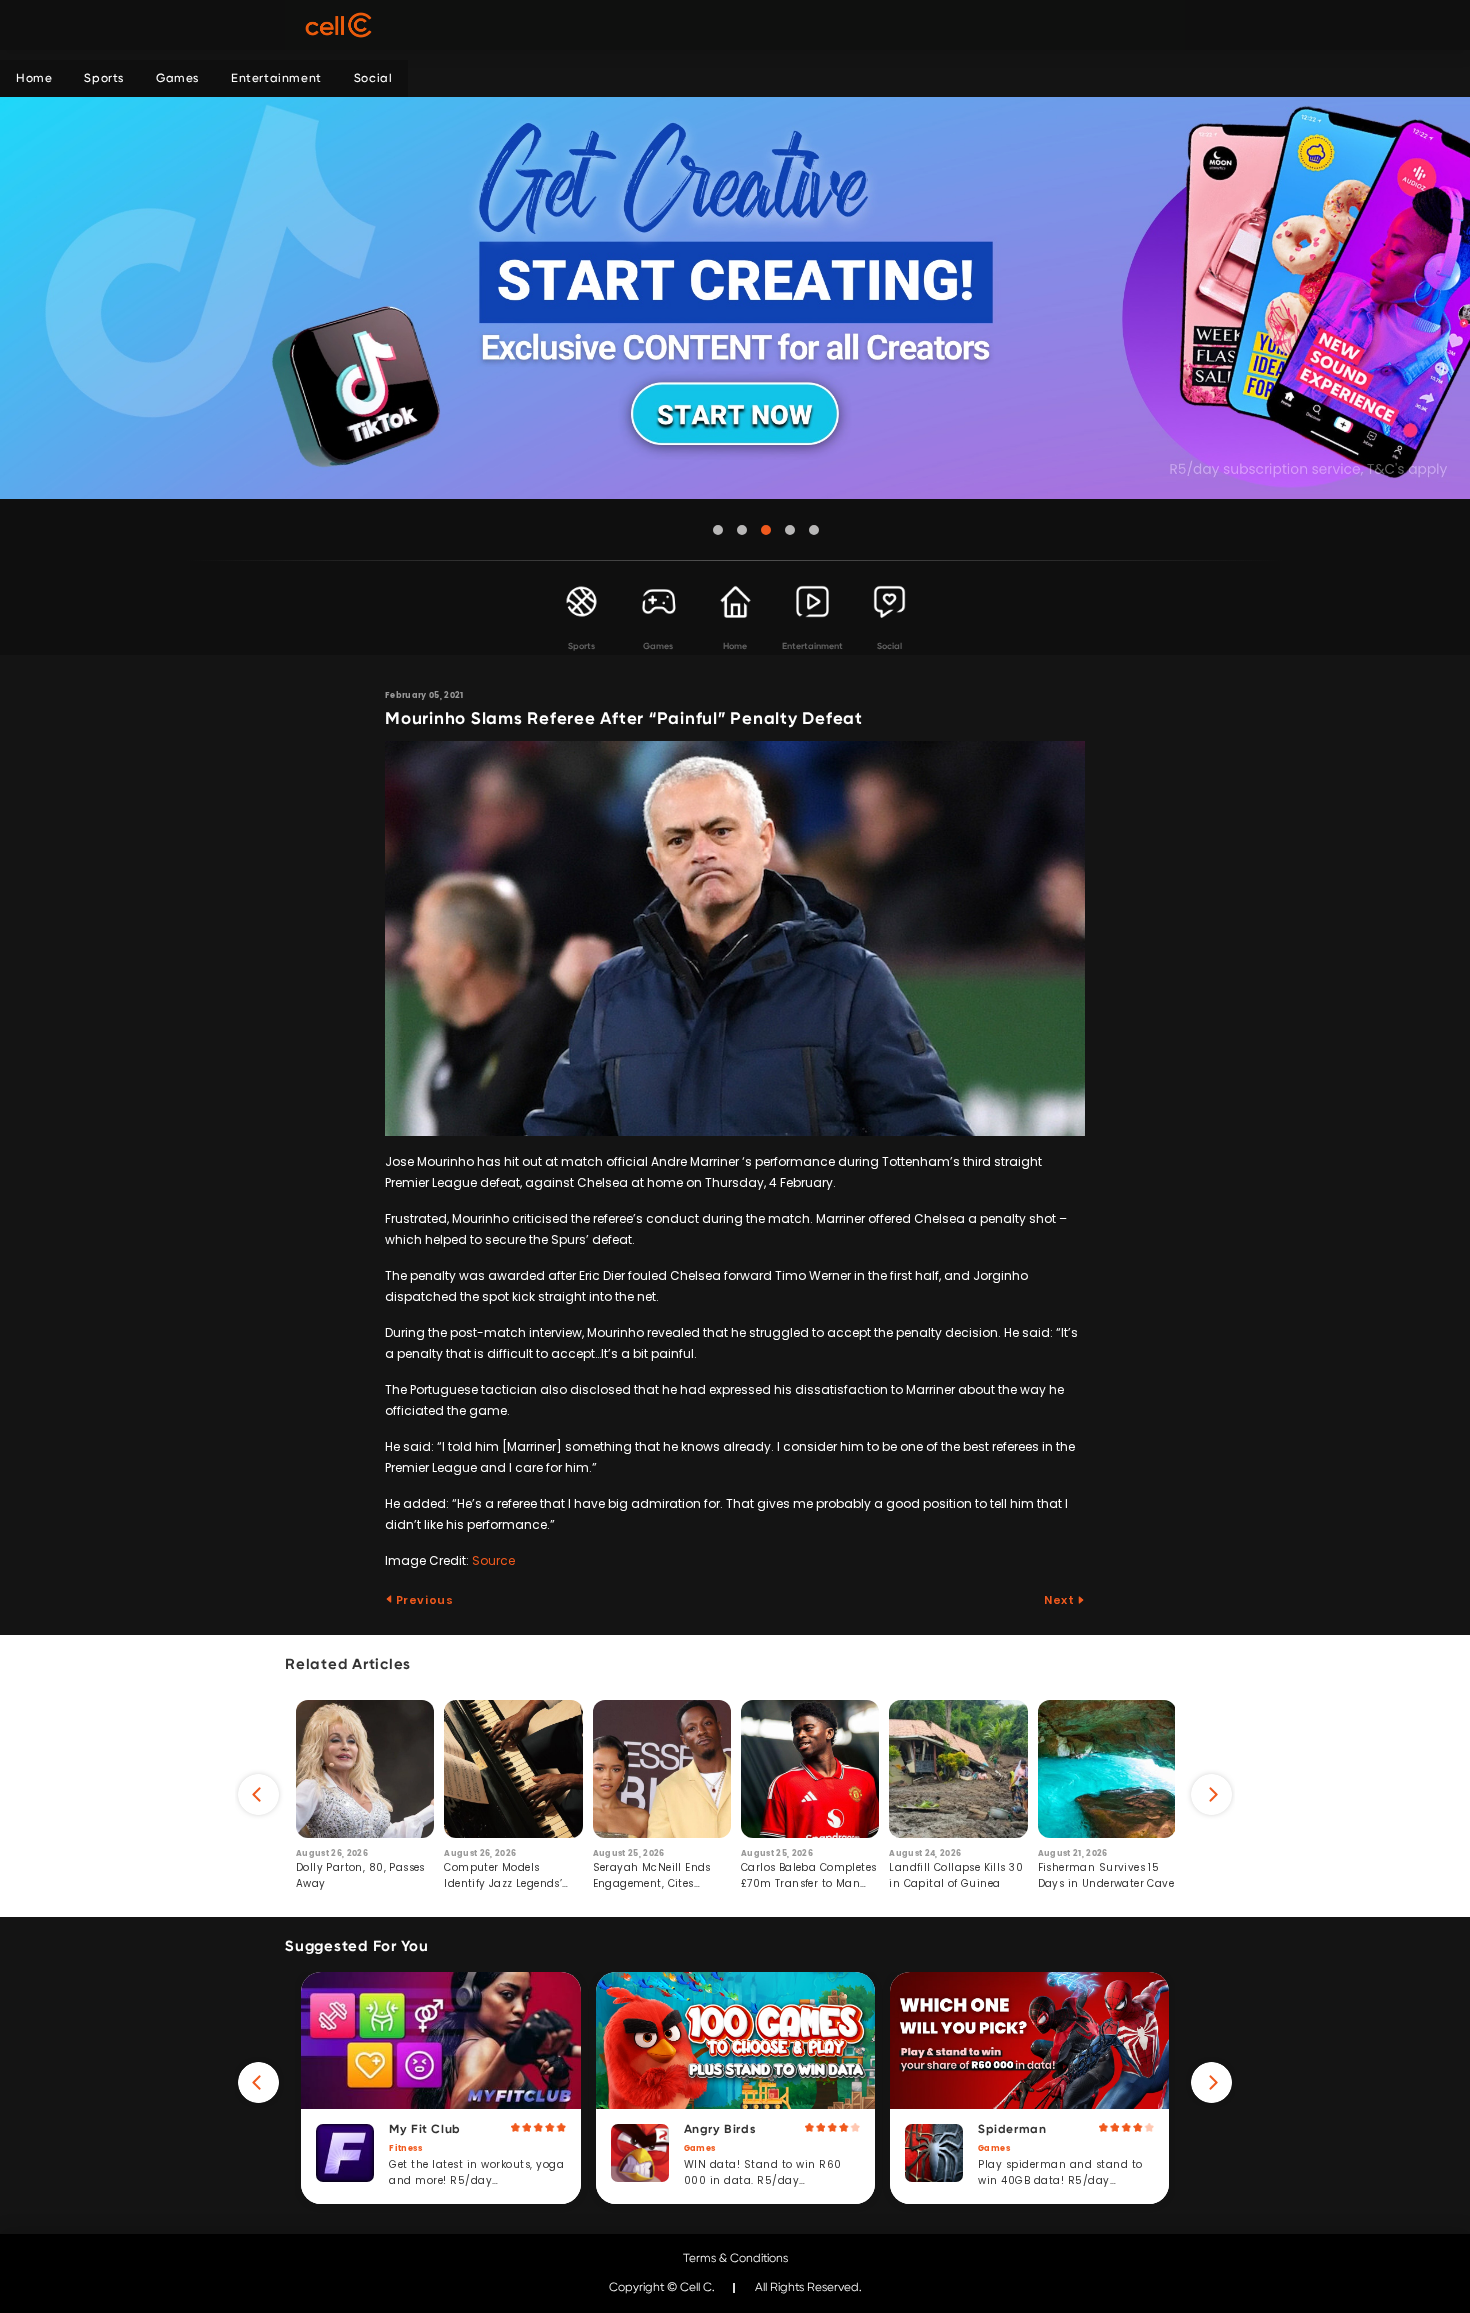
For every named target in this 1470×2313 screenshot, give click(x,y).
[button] (718, 530)
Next (1060, 1600)
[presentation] (258, 1794)
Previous (423, 1600)
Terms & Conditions (735, 2258)
